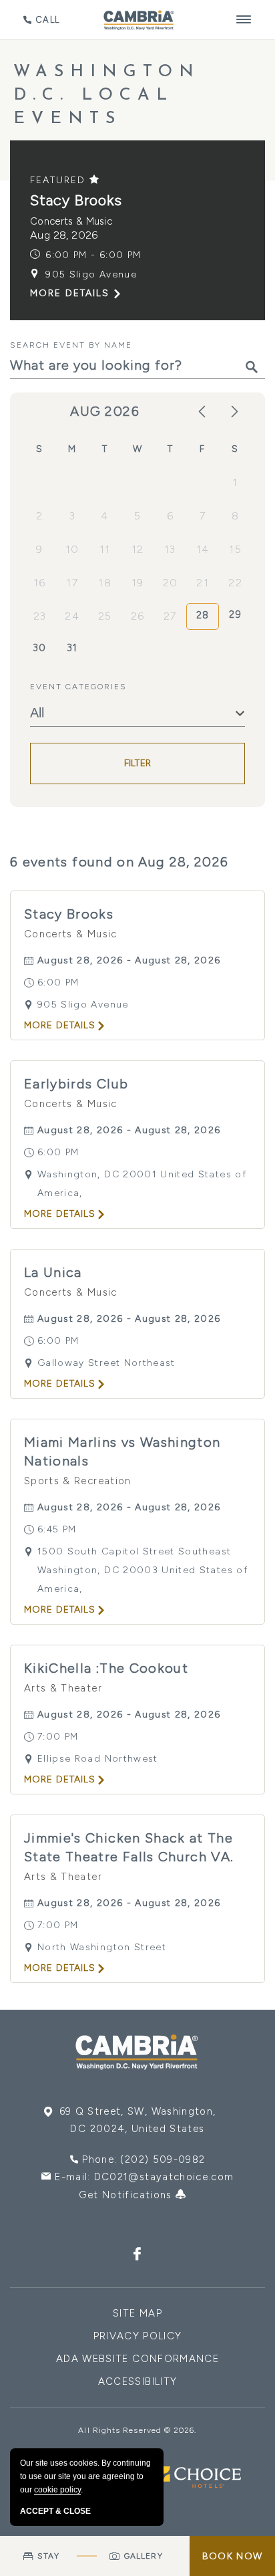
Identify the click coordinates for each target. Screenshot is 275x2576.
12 (138, 549)
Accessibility (138, 2381)
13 (170, 549)
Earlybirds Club (76, 1084)
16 (40, 583)
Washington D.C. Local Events (107, 95)
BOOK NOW (232, 2556)
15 (235, 549)
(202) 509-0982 (163, 2159)
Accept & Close (55, 2511)
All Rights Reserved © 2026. (137, 2430)
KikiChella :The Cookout (106, 1668)
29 (235, 614)
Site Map (137, 2313)
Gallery (144, 2556)
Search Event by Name (71, 345)
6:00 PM (58, 982)
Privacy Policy (138, 2336)
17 (72, 583)
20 (171, 583)
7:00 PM (58, 1737)
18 (105, 583)
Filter (138, 763)
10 (72, 549)
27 (170, 616)
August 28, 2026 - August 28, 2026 (129, 960)
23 (40, 616)
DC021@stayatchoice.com (164, 2177)
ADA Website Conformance (137, 2359)
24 (72, 616)
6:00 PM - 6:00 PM (93, 255)
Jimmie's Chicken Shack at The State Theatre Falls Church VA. (129, 1847)
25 (105, 616)
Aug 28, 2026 (64, 235)
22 (235, 583)
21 (203, 583)
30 (40, 648)
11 (105, 549)
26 (138, 616)
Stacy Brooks (76, 200)
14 (203, 549)
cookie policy (57, 2490)
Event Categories (78, 687)
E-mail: (144, 2177)
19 (138, 583)
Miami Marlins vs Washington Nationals (122, 1451)
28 (203, 615)
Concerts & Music (71, 221)
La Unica (53, 1272)
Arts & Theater (63, 1688)
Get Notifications (127, 2195)
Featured (60, 180)
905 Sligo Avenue (91, 274)
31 (72, 648)
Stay (48, 2556)
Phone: (144, 2159)
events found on (119, 862)
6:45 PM (57, 1529)
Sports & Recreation (78, 1481)
